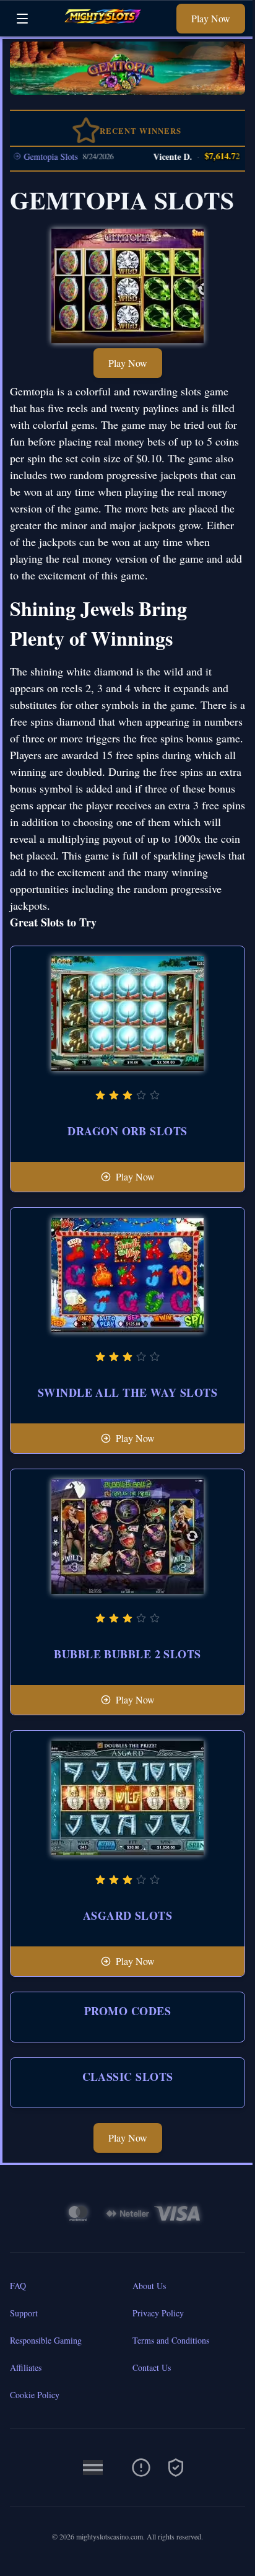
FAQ (18, 2286)
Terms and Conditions (171, 2340)
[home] (106, 27)
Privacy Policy (158, 2313)
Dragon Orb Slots (127, 1131)
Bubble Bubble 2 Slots (127, 1654)
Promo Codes (127, 2011)
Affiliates (26, 2367)
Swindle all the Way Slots (127, 1392)
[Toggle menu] (22, 19)
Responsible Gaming (46, 2340)
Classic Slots (128, 2077)
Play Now (211, 18)
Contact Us (152, 2367)
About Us (149, 2286)
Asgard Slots (127, 1915)
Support (24, 2313)
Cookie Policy (35, 2395)
